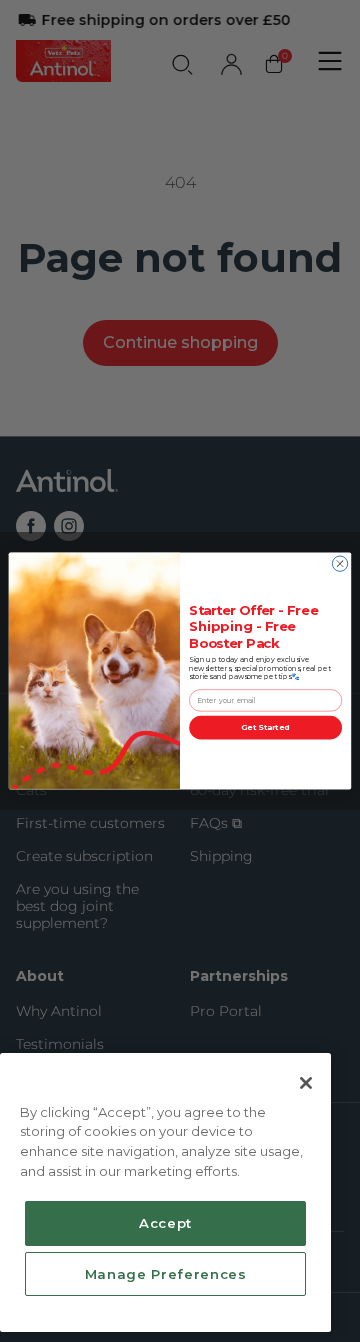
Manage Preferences (166, 1274)
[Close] (306, 1083)
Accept (165, 1223)
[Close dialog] (339, 563)
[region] (165, 1193)
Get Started (265, 728)
